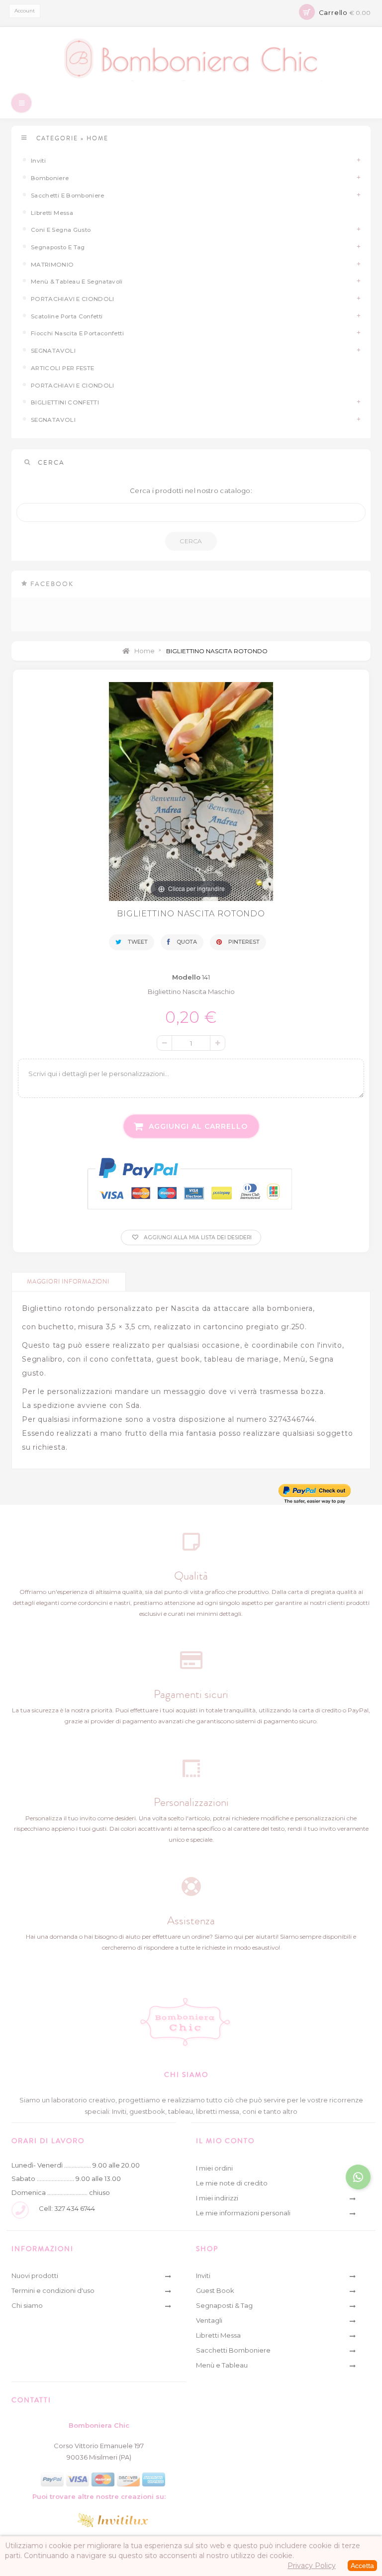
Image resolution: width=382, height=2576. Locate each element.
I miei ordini (214, 2168)
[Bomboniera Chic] (191, 59)
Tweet (137, 942)
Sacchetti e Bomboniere (68, 196)
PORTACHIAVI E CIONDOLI (73, 386)
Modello (186, 977)
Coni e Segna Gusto (61, 230)
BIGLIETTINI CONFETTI (65, 402)
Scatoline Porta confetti (67, 316)
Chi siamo (27, 2305)
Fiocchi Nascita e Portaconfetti (77, 333)
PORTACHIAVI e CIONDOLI (73, 299)
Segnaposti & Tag (224, 2305)
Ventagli (209, 2320)
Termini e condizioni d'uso (53, 2290)
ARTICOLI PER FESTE (62, 368)
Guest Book (215, 2290)
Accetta (362, 2566)
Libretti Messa (52, 213)
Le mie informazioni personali (243, 2213)
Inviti (38, 161)
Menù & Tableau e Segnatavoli (77, 282)
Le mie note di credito (232, 2183)
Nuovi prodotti (35, 2276)
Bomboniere (50, 178)
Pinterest (243, 942)
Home (144, 651)
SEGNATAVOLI (53, 351)
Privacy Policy (312, 2566)
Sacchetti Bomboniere (233, 2350)
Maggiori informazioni (68, 1282)
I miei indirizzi (217, 2198)
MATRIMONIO (52, 265)
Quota (186, 942)
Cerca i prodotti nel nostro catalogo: (191, 491)
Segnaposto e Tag (58, 247)
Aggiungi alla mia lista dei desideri (197, 1238)
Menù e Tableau (222, 2365)
